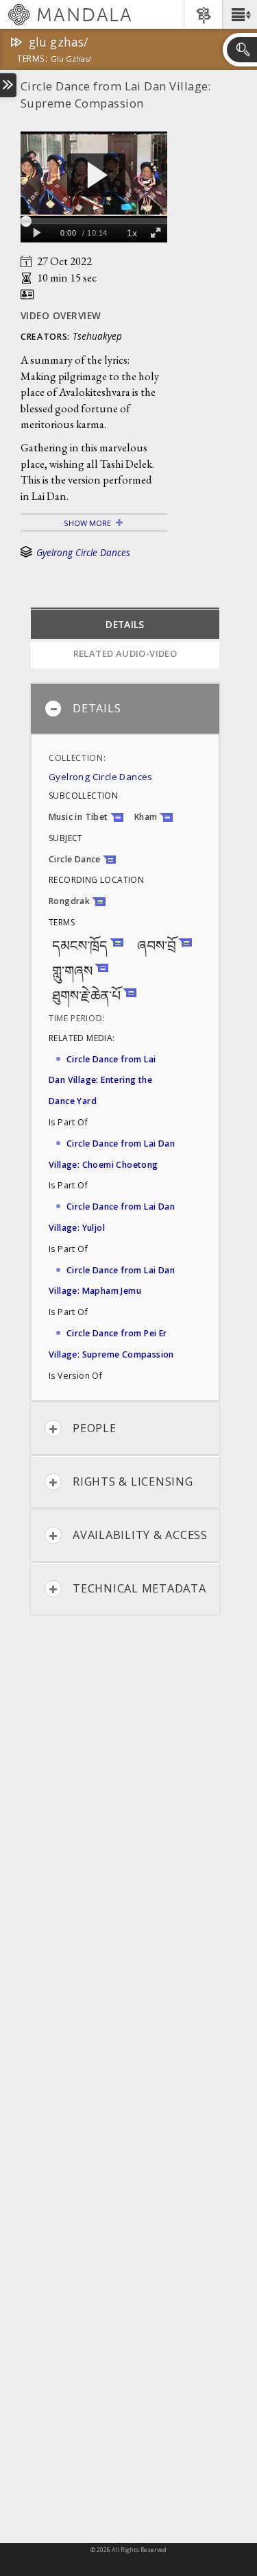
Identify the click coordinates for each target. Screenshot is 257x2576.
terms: (32, 60)
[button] (240, 14)
